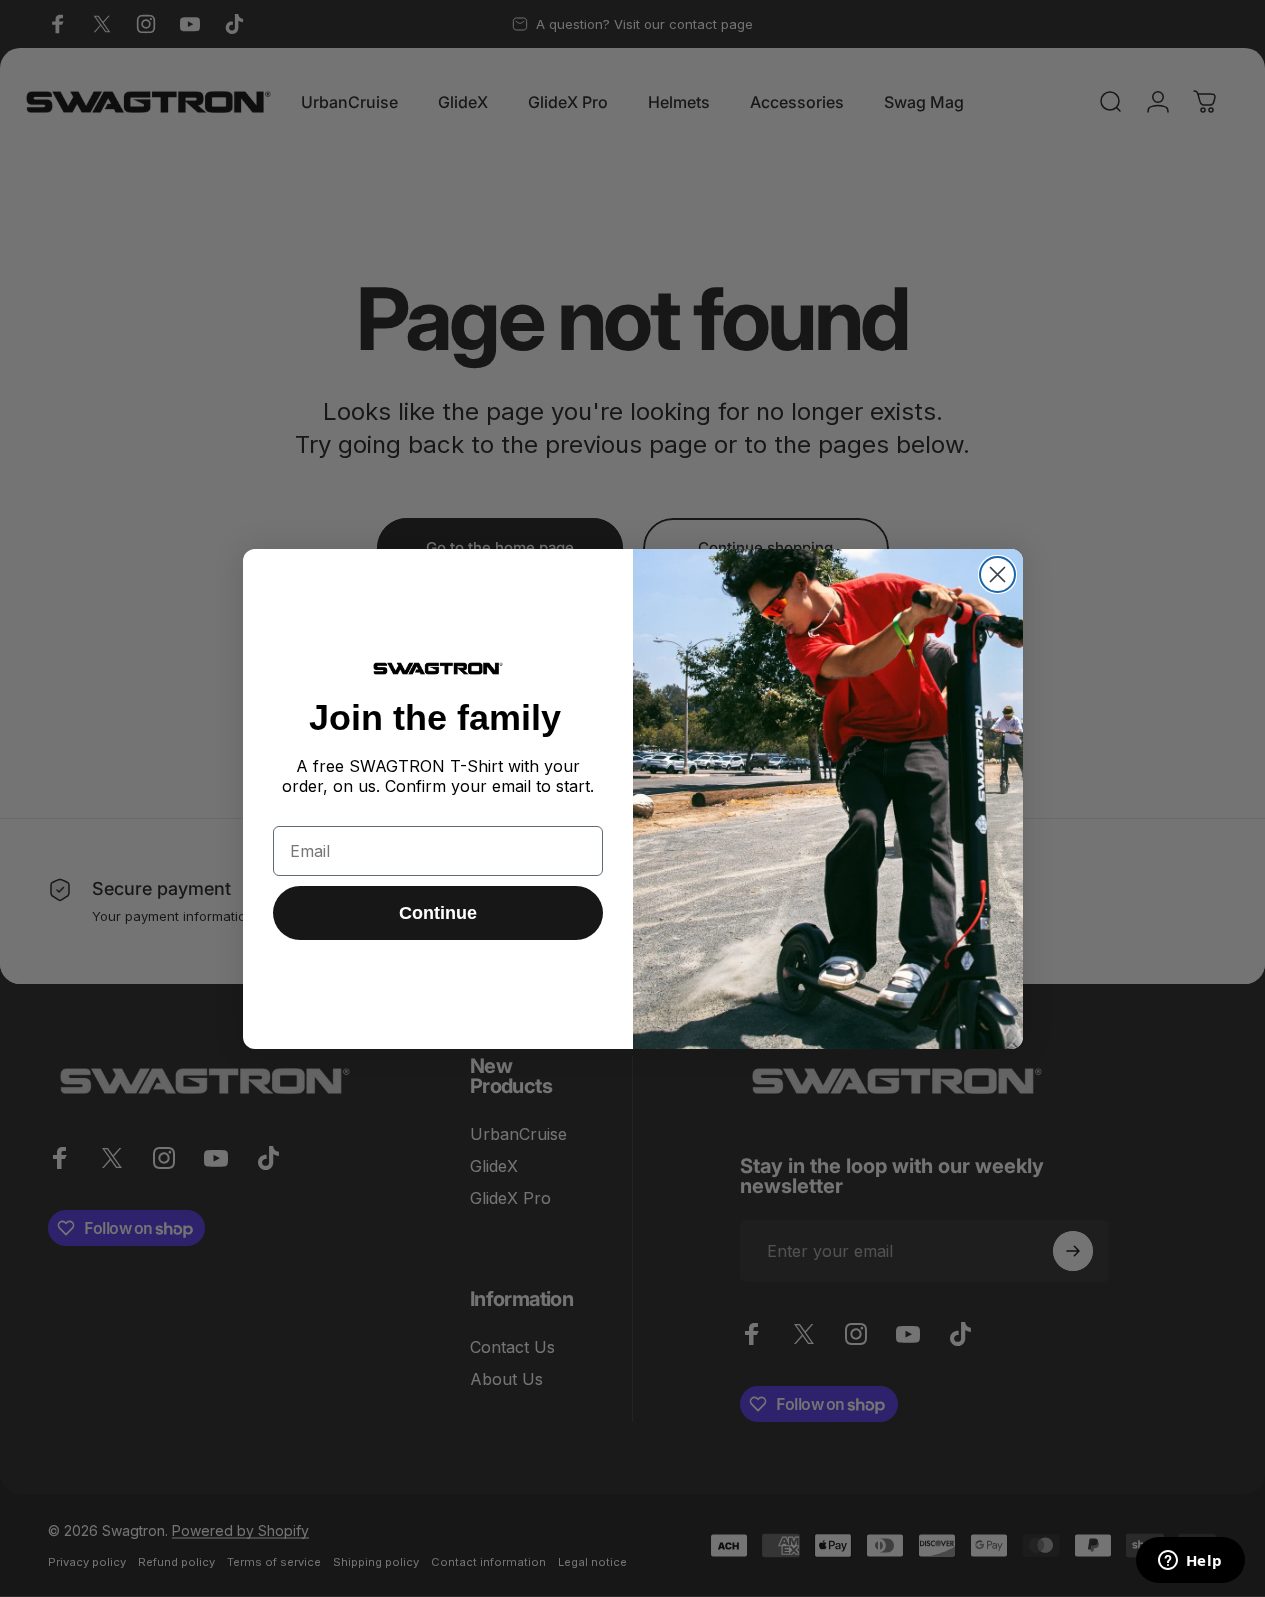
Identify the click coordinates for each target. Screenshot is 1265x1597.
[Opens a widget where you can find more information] (1190, 1562)
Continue (438, 913)
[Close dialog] (997, 574)
